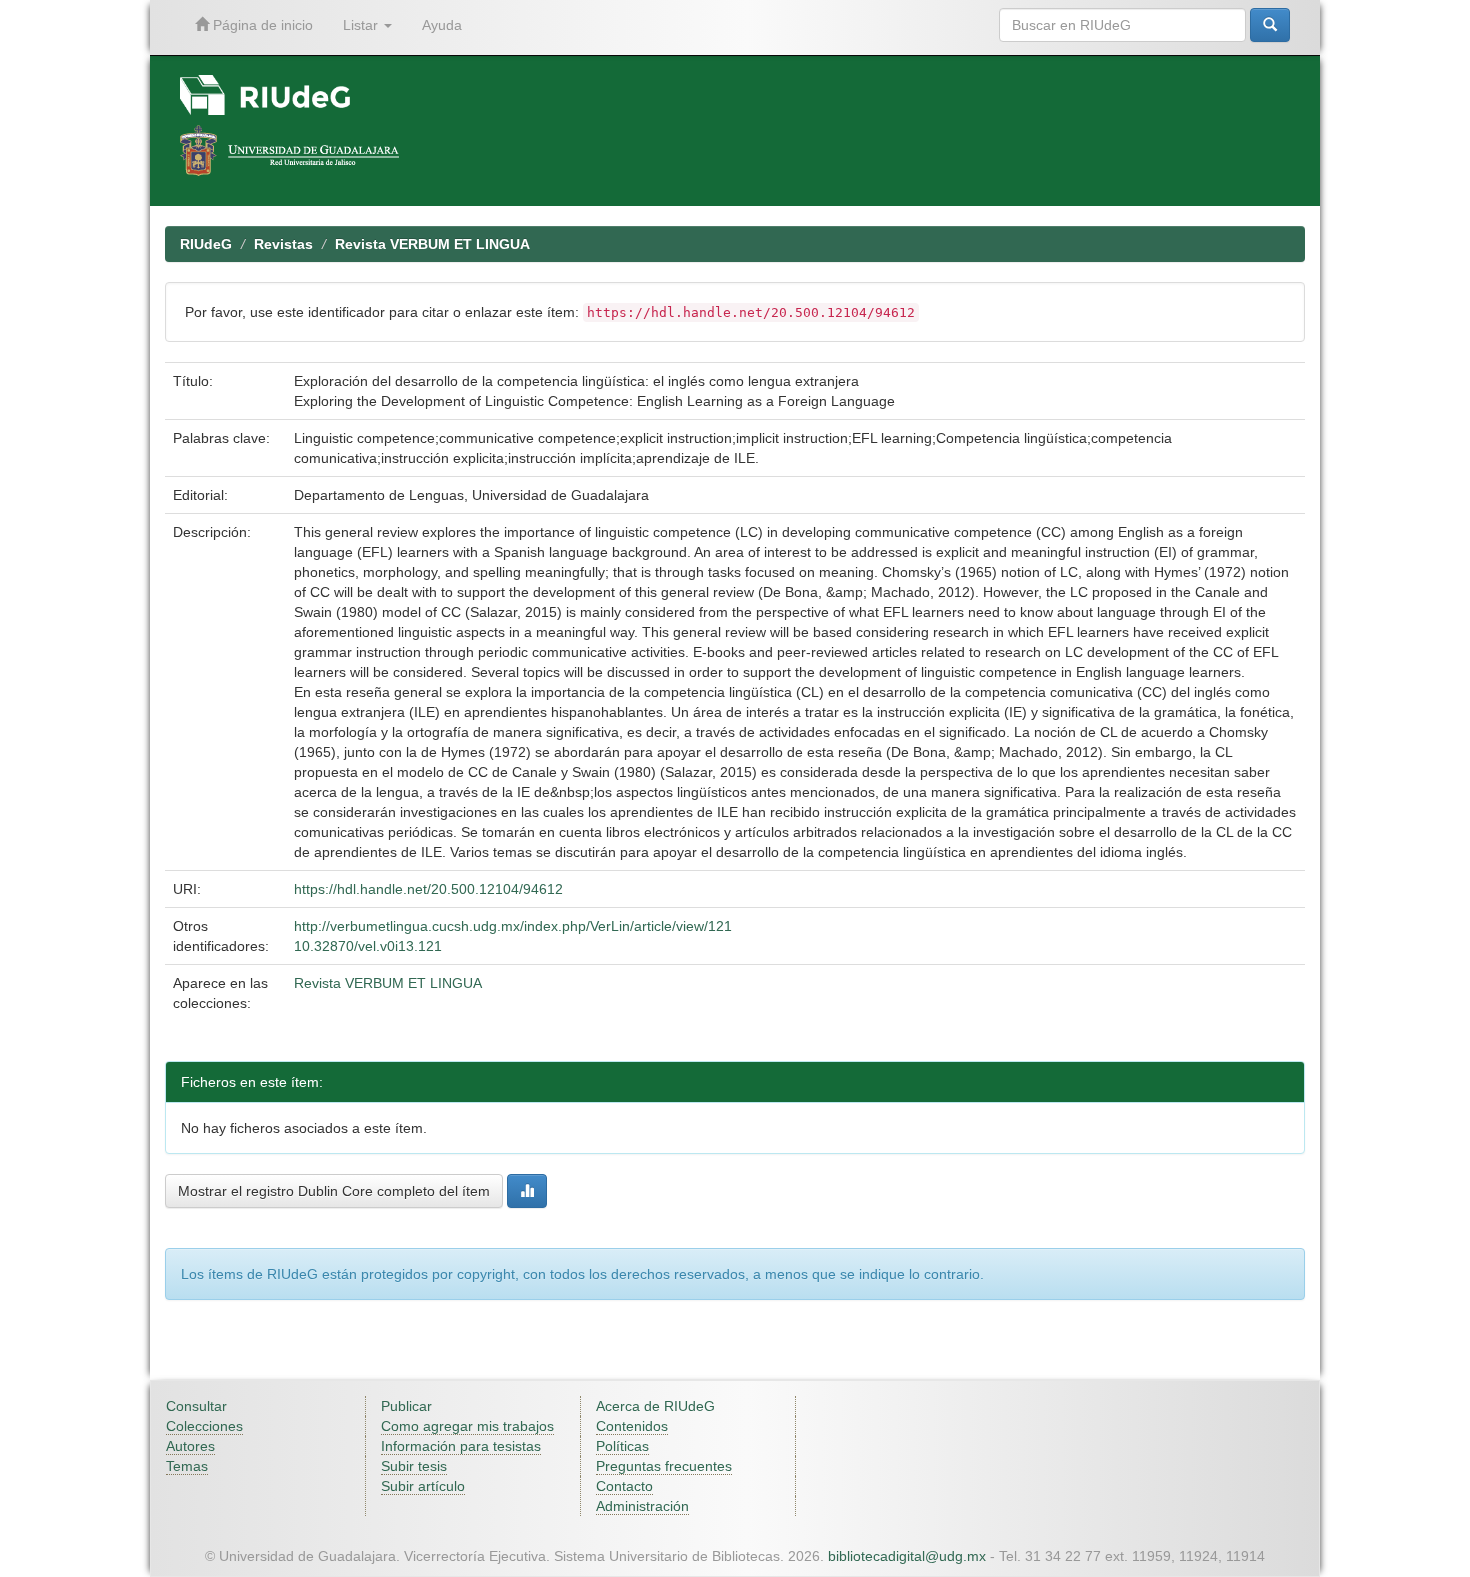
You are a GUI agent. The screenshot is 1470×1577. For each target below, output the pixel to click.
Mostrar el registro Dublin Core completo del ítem (334, 1191)
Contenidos (632, 1426)
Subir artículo (423, 1486)
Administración (642, 1506)
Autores (190, 1446)
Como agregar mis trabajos (467, 1426)
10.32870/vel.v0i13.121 (368, 946)
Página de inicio (261, 25)
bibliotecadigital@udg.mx (907, 1556)
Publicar (406, 1406)
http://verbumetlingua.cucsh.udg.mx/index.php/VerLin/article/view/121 (513, 926)
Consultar (196, 1406)
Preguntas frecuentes (664, 1466)
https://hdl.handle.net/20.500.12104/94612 (428, 889)
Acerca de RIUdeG (655, 1406)
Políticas (622, 1446)
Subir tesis (414, 1466)
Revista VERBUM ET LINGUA (432, 244)
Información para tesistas (461, 1446)
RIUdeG (206, 244)
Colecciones (204, 1426)
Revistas (283, 244)
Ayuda (442, 25)
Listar (362, 25)
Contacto (624, 1486)
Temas (187, 1466)
